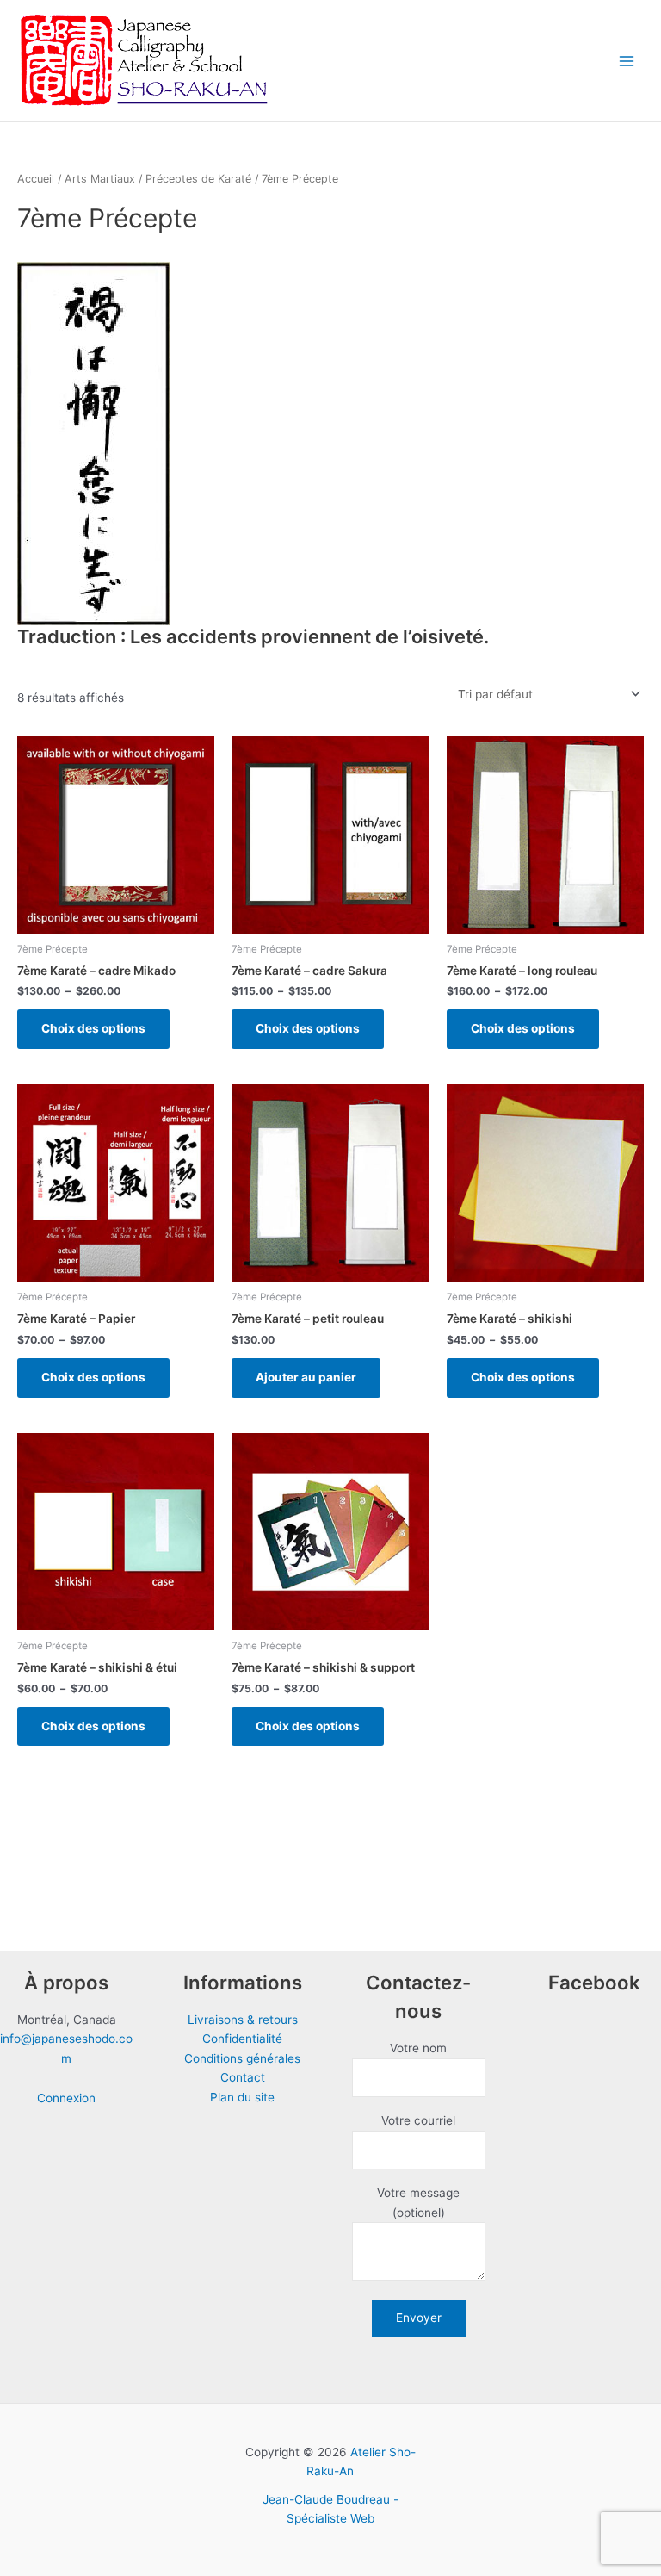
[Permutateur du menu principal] (627, 61)
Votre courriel (418, 2120)
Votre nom (418, 2048)
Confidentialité (242, 2039)
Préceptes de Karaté (198, 179)
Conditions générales (242, 2058)
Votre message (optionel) (418, 2203)
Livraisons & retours (243, 2020)
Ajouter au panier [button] (306, 1377)
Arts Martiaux (100, 179)
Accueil (36, 179)
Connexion (66, 2098)
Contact (243, 2077)
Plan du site (242, 2097)
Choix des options (93, 1028)
